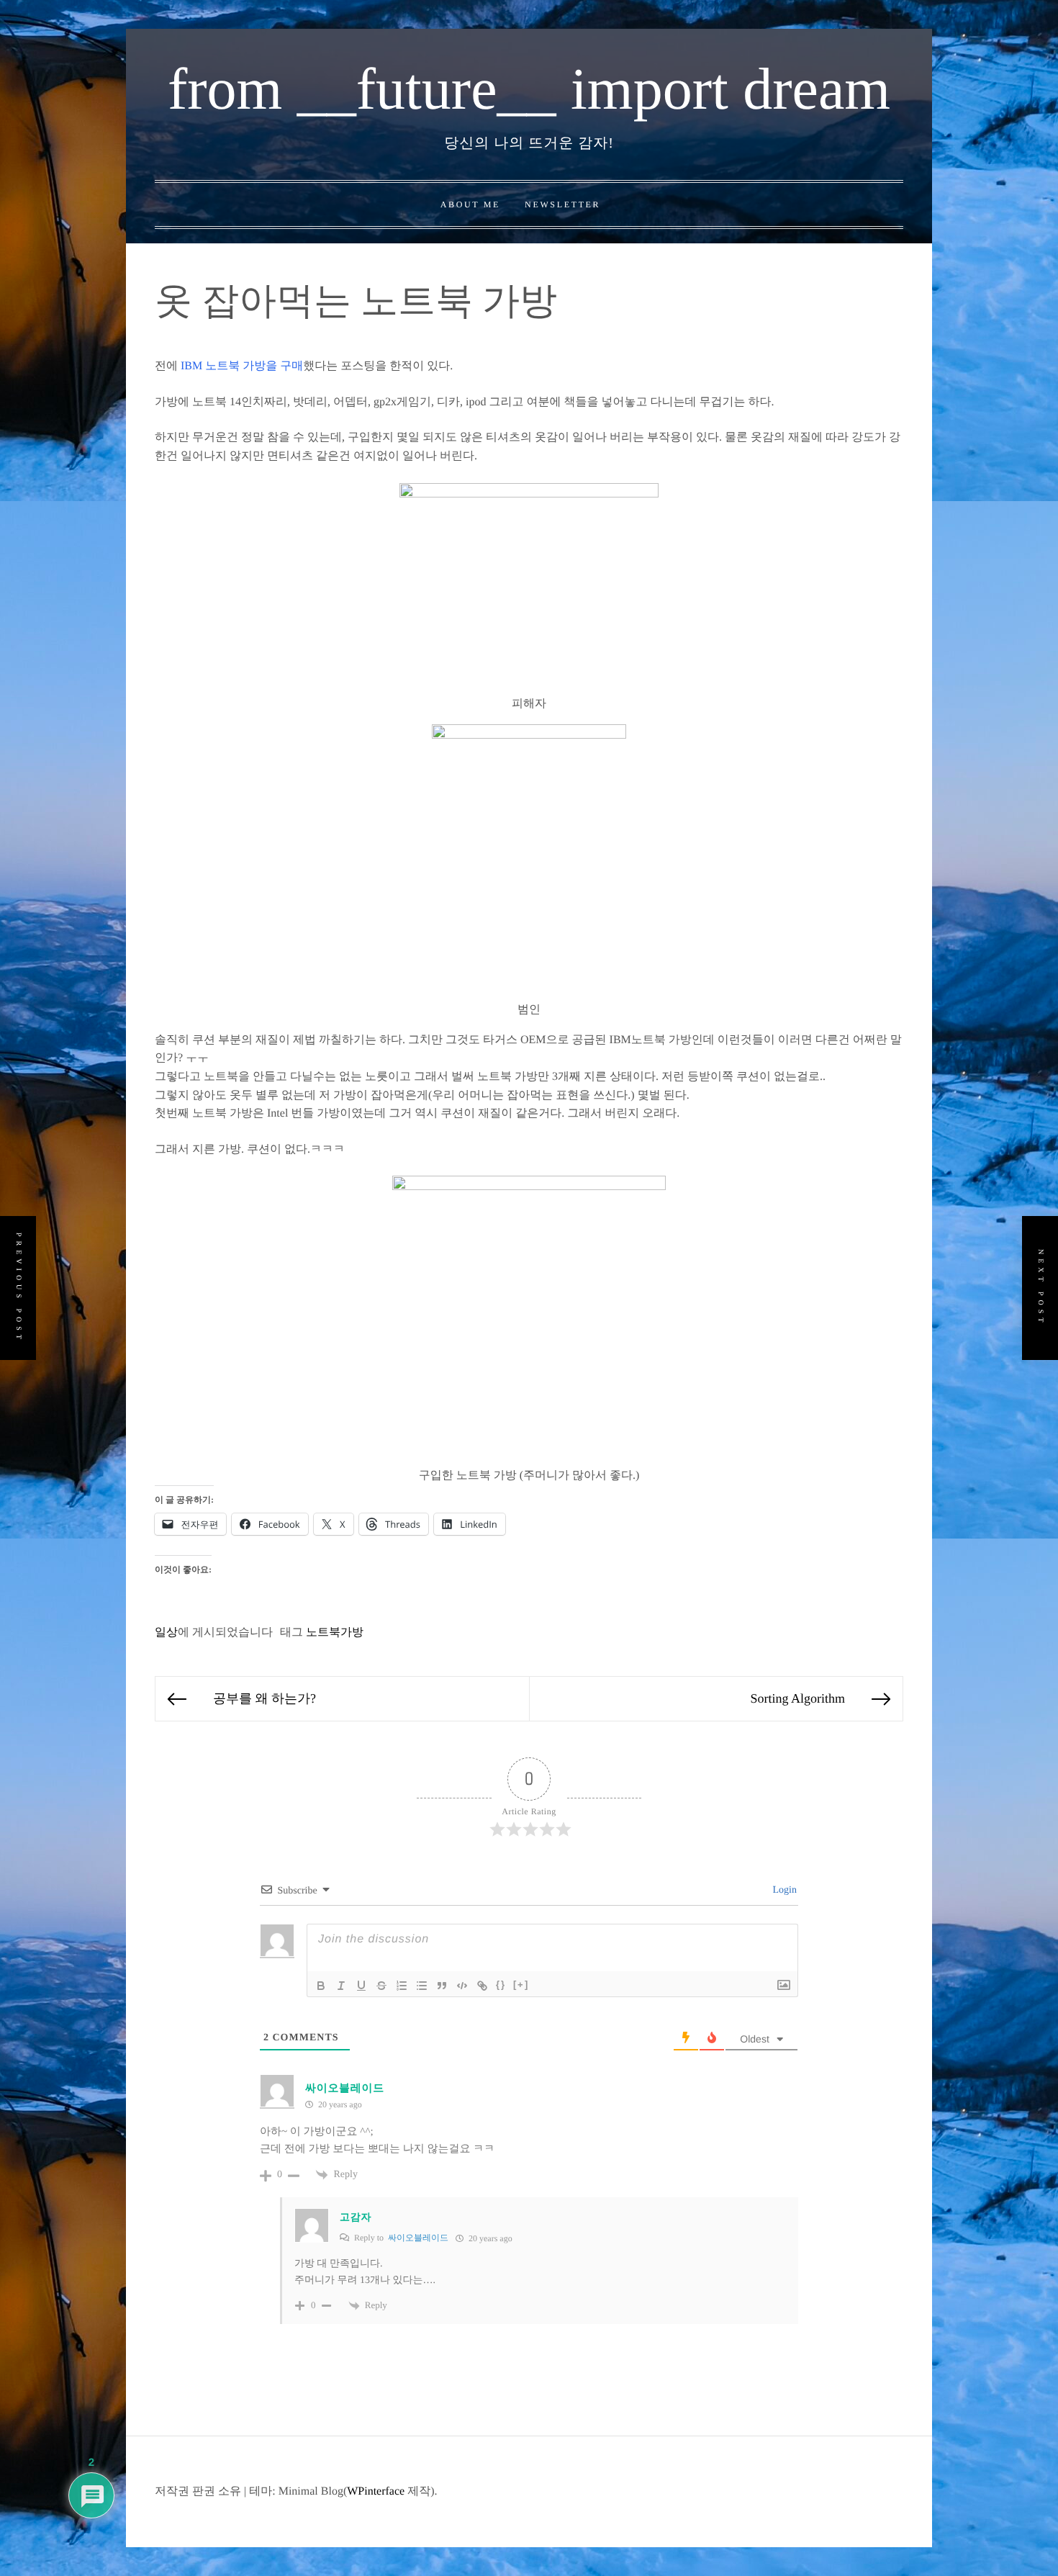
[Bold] (321, 1986)
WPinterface (376, 2491)
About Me (470, 204)
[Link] (482, 1986)
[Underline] (361, 1986)
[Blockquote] (442, 1986)
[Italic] (341, 1986)
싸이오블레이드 (345, 2089)
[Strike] (381, 1986)
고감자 (356, 2218)
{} (501, 1985)
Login (783, 1890)
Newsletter (562, 204)
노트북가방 (335, 1632)
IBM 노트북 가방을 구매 (242, 366)
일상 (166, 1632)
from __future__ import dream (529, 89)
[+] (521, 1985)
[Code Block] (462, 1986)
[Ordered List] (402, 1986)
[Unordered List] (422, 1986)
